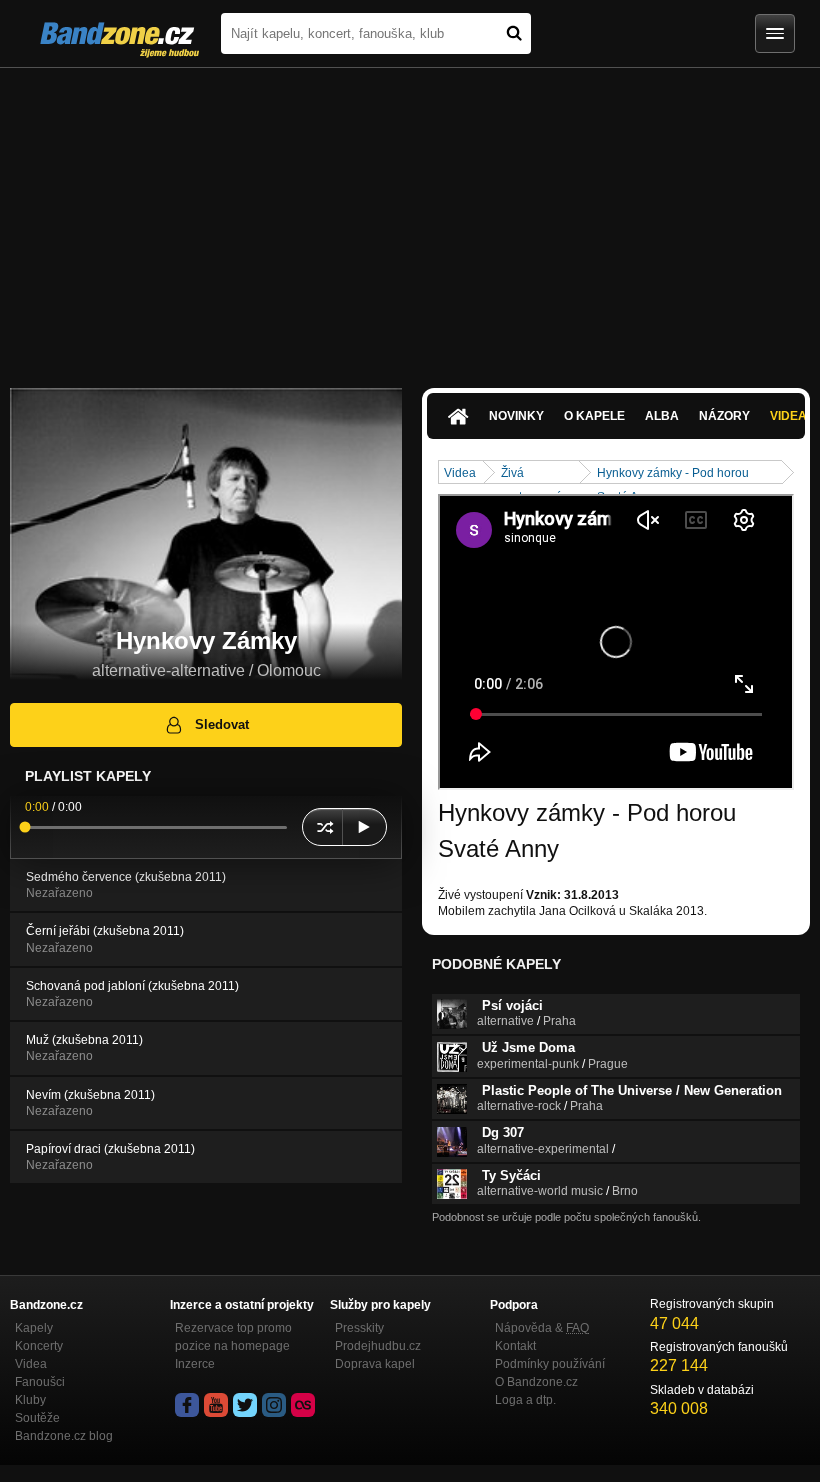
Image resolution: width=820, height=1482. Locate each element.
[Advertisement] (410, 218)
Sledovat (222, 724)
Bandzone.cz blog (64, 1436)
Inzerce (195, 1364)
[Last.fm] (303, 1405)
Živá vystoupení (530, 474)
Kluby (30, 1400)
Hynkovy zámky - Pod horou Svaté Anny (673, 474)
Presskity (359, 1328)
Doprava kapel (375, 1364)
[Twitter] (245, 1405)
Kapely (34, 1328)
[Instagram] (274, 1405)
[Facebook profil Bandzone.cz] (187, 1405)
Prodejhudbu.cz (378, 1346)
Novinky (516, 416)
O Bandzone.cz (536, 1382)
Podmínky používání (550, 1364)
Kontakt (515, 1346)
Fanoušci (40, 1382)
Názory (724, 416)
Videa (460, 473)
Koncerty (39, 1346)
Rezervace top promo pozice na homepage (233, 1337)
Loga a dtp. (525, 1400)
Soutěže (37, 1418)
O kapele (594, 416)
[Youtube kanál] (216, 1405)
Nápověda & (542, 1328)
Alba (662, 416)
